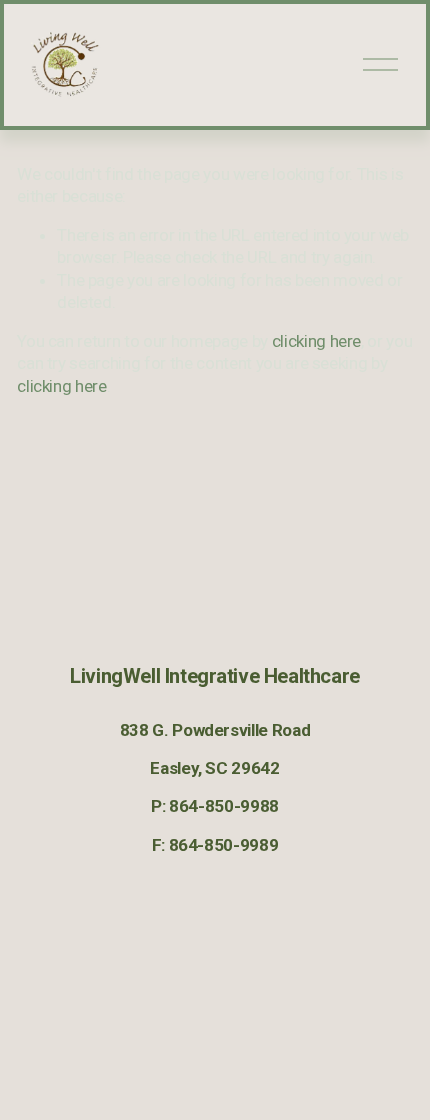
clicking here (317, 341)
